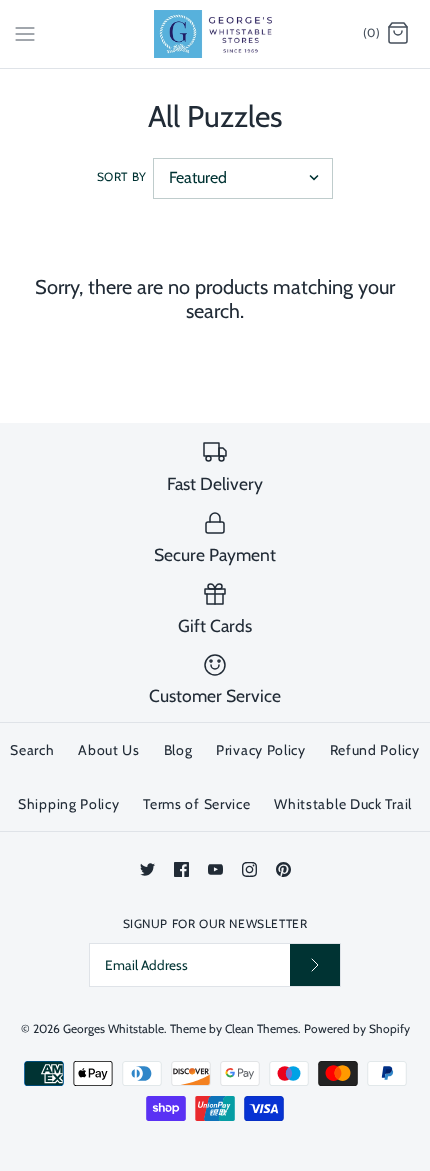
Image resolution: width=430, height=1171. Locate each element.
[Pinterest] (283, 869)
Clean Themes (261, 1028)
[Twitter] (147, 869)
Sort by (122, 176)
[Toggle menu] (25, 33)
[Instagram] (249, 869)
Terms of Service (196, 804)
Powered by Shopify (357, 1028)
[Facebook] (181, 869)
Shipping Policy (69, 804)
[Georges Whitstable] (215, 34)
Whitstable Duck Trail (343, 804)
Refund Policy (375, 750)
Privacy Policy (261, 750)
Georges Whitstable (113, 1028)
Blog (178, 750)
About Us (109, 750)
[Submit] (315, 964)
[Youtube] (215, 869)
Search (32, 750)
